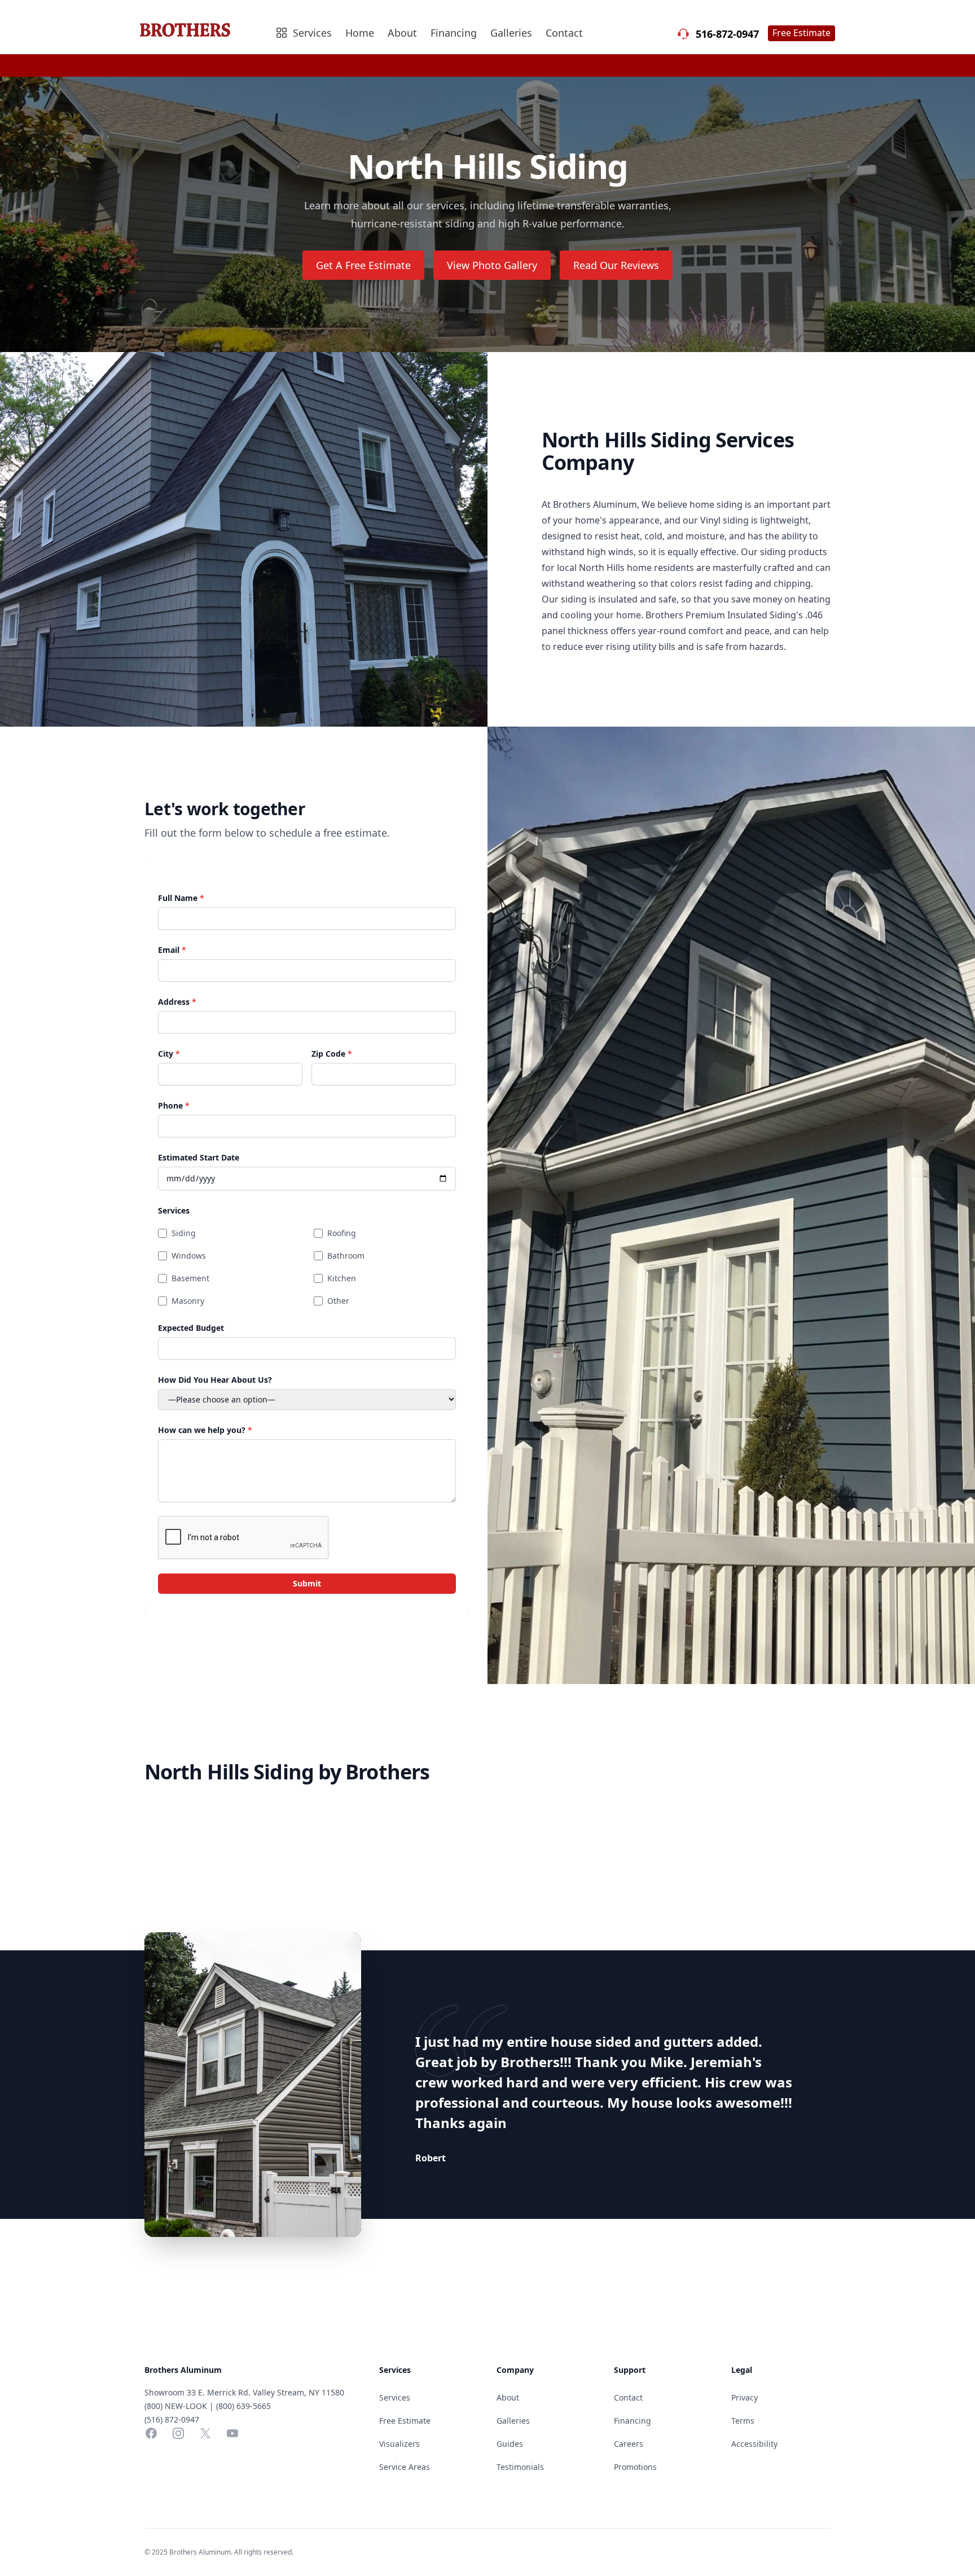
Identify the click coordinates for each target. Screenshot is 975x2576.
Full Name (181, 898)
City (169, 1054)
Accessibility (754, 2444)
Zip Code (332, 1054)
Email (172, 950)
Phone (174, 1105)
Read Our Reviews (616, 265)
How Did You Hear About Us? (215, 1380)
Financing (454, 33)
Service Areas (405, 2467)
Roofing (342, 1233)
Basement (190, 1278)
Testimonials (520, 2467)
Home (360, 33)
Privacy (745, 2397)
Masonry (188, 1301)
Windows (189, 1256)
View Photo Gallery (492, 265)
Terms (743, 2421)
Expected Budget (191, 1328)
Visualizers (399, 2444)
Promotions (635, 2467)
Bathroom (346, 1256)
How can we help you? (205, 1430)
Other (338, 1301)
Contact (564, 33)
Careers (629, 2444)
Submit (307, 1583)
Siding (184, 1233)
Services (174, 1210)
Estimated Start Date (199, 1157)
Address (177, 1002)
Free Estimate (801, 33)
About (402, 33)
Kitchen (342, 1278)
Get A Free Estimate (363, 265)
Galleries (511, 33)
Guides (510, 2444)
